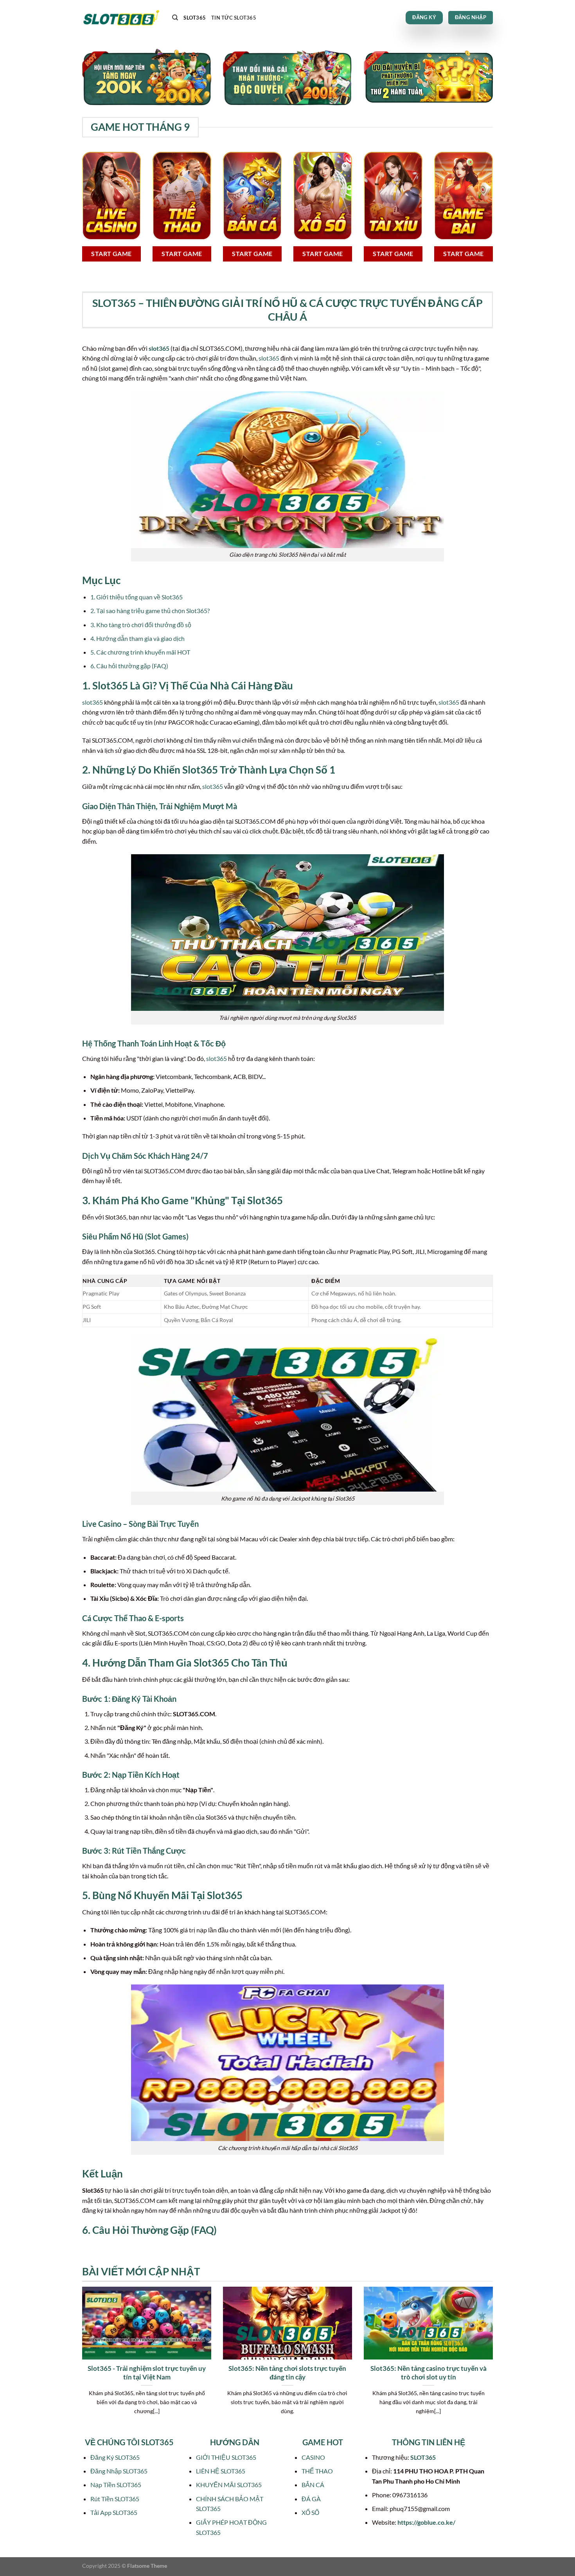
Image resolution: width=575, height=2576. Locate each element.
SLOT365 (195, 18)
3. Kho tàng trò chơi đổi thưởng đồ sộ (141, 625)
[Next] (494, 2360)
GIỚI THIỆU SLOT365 (226, 2457)
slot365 (159, 348)
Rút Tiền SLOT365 (115, 2499)
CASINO (313, 2457)
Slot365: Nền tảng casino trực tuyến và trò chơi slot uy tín (429, 2373)
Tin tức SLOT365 (234, 18)
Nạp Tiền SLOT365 (116, 2485)
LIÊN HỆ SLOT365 (221, 2471)
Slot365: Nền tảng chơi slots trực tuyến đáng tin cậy (287, 2373)
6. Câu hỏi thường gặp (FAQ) (129, 666)
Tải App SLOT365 (114, 2512)
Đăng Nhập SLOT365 (119, 2471)
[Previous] (81, 2360)
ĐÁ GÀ (311, 2499)
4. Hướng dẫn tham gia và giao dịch (137, 638)
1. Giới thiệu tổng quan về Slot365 (137, 597)
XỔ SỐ (310, 2512)
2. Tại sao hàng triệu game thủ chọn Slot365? (150, 611)
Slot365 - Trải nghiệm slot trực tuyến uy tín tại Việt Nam (147, 2373)
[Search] (175, 18)
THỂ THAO (317, 2471)
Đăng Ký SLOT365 (115, 2457)
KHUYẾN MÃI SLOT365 (229, 2485)
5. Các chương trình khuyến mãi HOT (140, 652)
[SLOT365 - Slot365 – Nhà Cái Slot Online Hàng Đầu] (121, 18)
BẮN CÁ (313, 2485)
